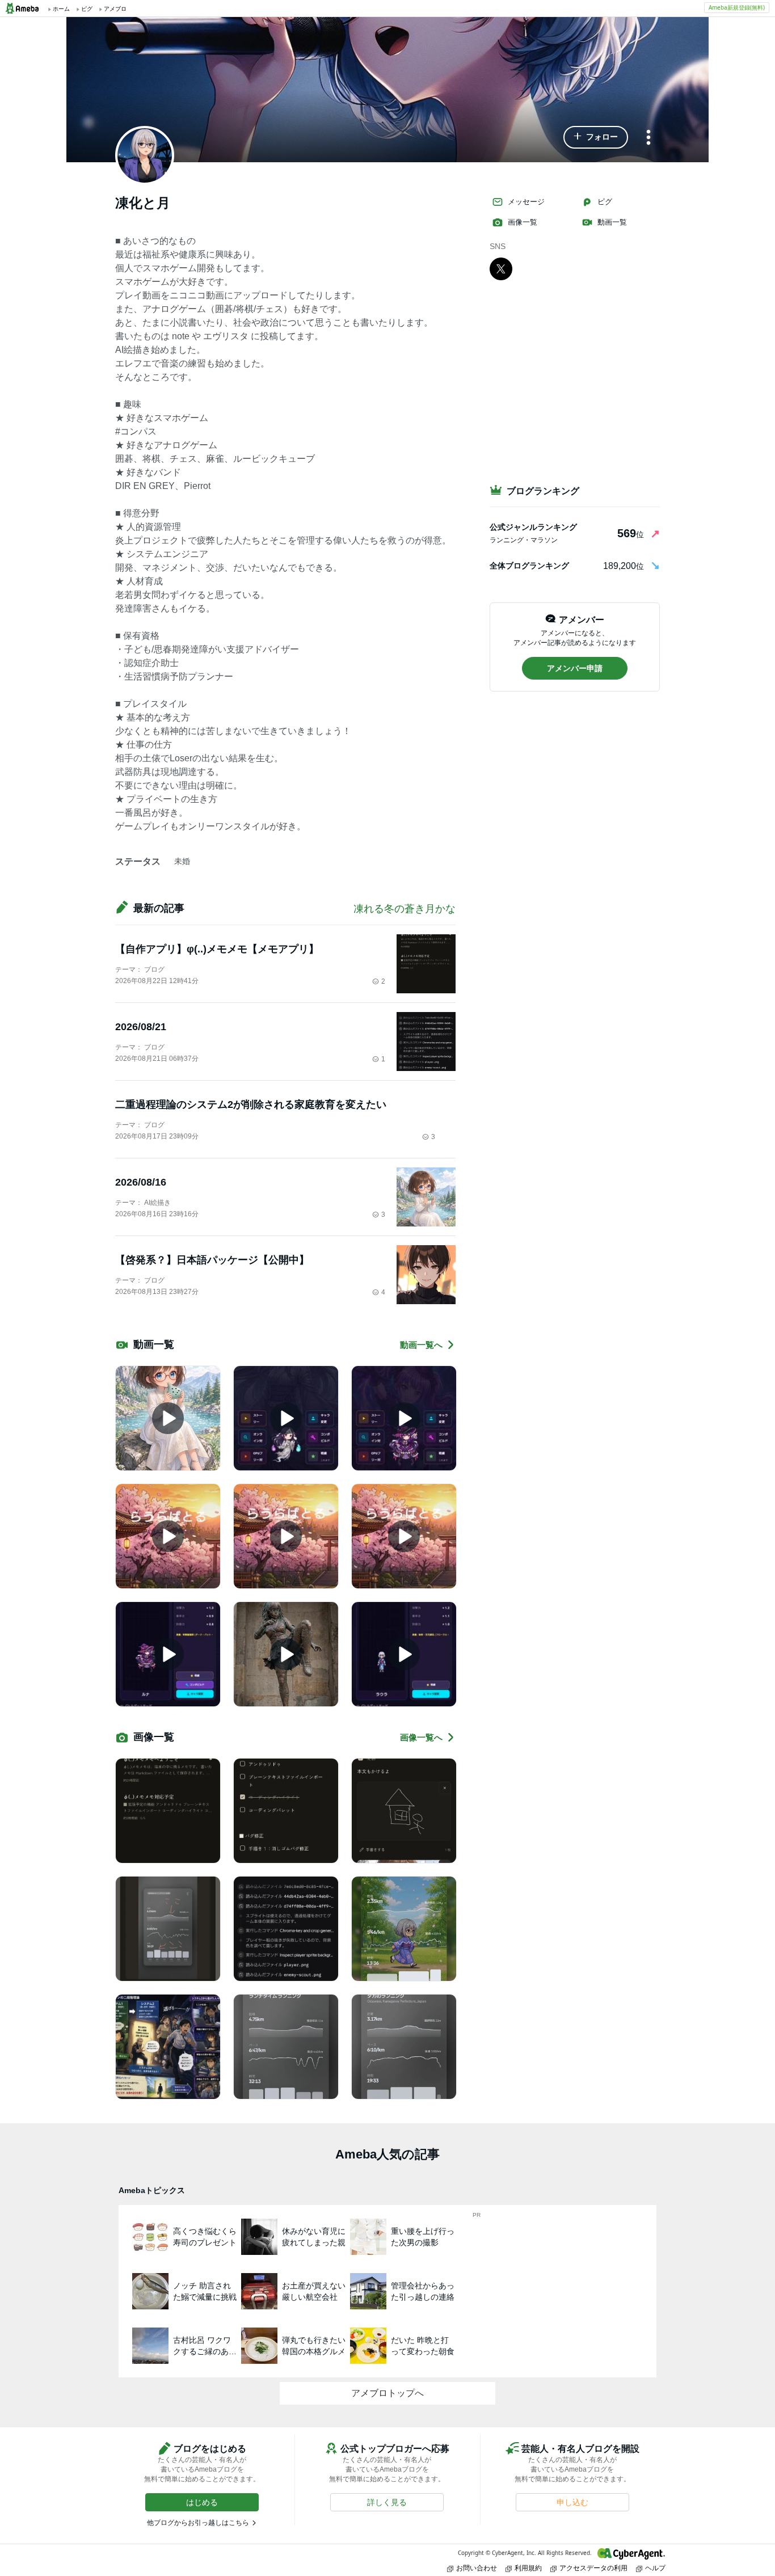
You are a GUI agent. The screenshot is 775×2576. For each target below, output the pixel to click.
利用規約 (528, 2568)
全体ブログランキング (529, 566)
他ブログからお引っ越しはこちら (198, 2523)
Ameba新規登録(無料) (737, 7)
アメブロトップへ (387, 2393)
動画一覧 (612, 222)
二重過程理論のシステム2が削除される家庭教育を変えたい (251, 1104)
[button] (596, 137)
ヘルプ (655, 2568)
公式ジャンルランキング (533, 527)
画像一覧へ (421, 1737)
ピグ (605, 202)
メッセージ (526, 202)
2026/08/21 (141, 1027)
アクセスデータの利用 (593, 2568)
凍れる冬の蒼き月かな (405, 909)
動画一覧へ (421, 1345)
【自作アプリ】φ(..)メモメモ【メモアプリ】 (217, 949)
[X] (501, 268)
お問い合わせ (477, 2568)
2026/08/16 (141, 1182)
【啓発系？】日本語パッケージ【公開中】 (212, 1260)
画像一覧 (523, 222)
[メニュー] (648, 138)
